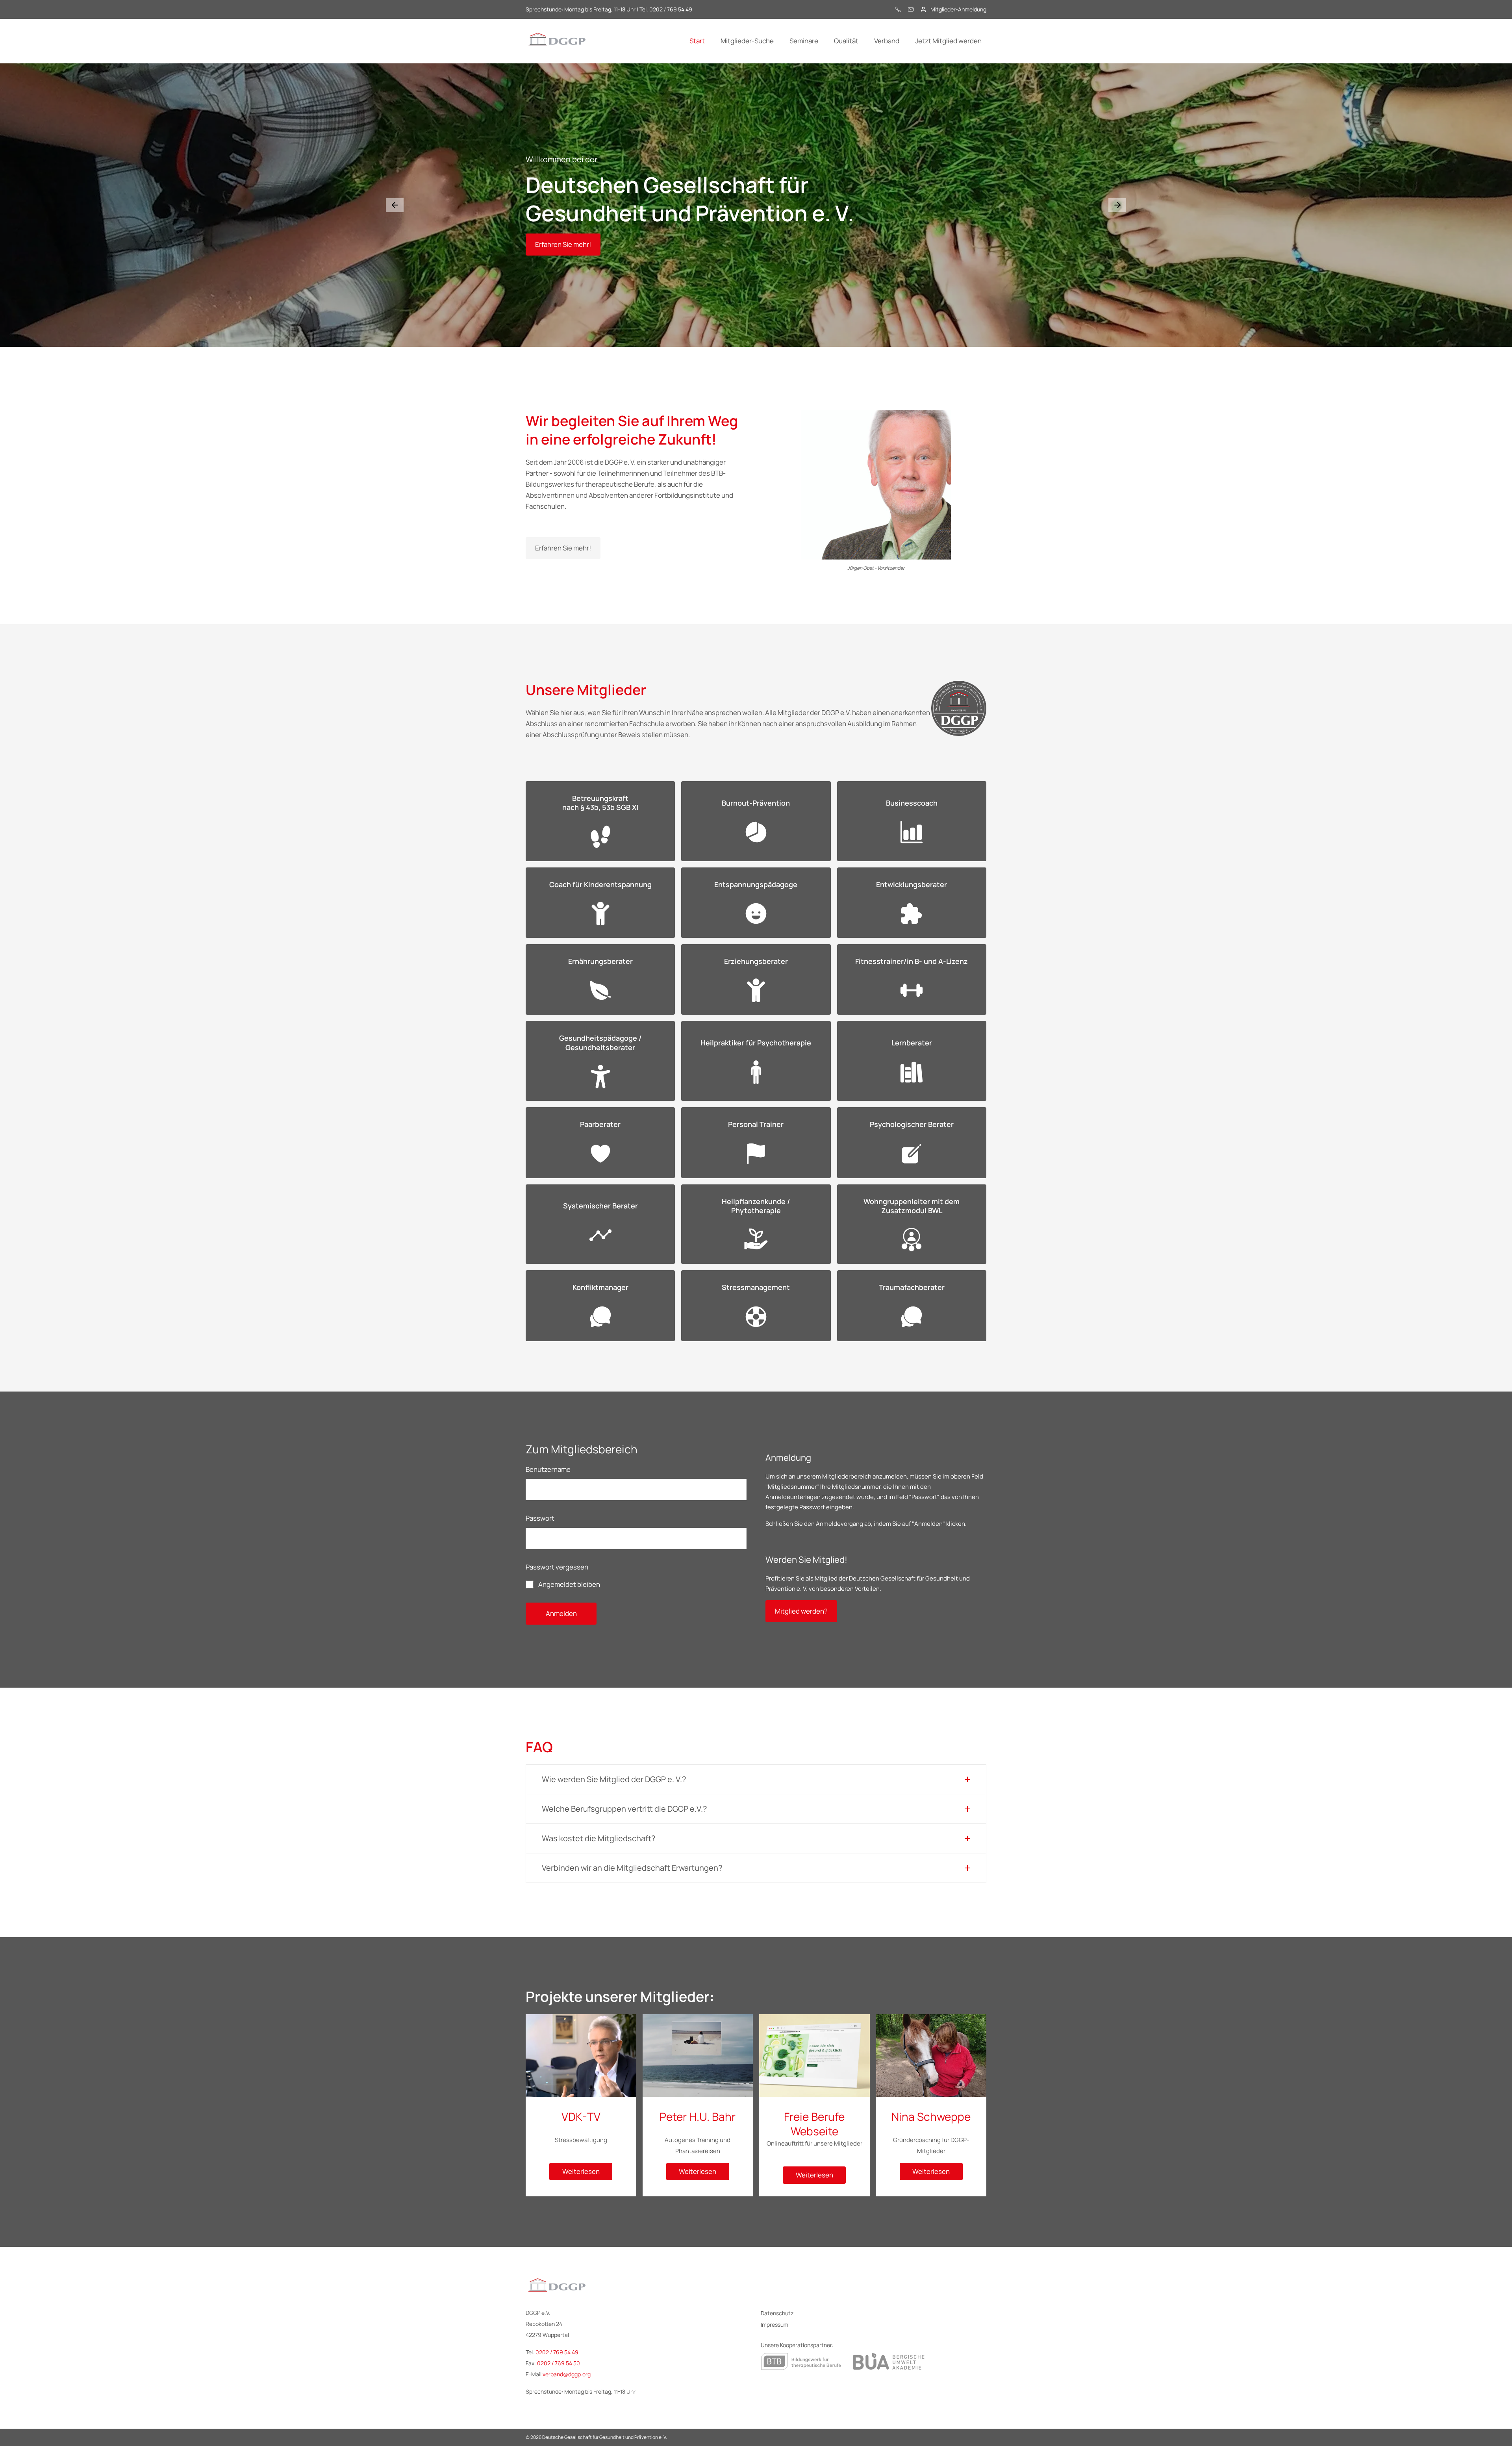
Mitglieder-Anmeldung (958, 9)
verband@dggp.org (567, 2374)
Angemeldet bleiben (569, 1584)
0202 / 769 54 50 (559, 2363)
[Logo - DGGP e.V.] (557, 41)
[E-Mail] (911, 9)
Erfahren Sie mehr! (563, 244)
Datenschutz (777, 2313)
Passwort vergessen (557, 1567)
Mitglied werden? (801, 1611)
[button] (395, 205)
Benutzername (548, 1469)
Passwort (540, 1518)
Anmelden (561, 1613)
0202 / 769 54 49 (557, 2352)
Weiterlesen (581, 2171)
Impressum (775, 2325)
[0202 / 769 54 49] (898, 9)
